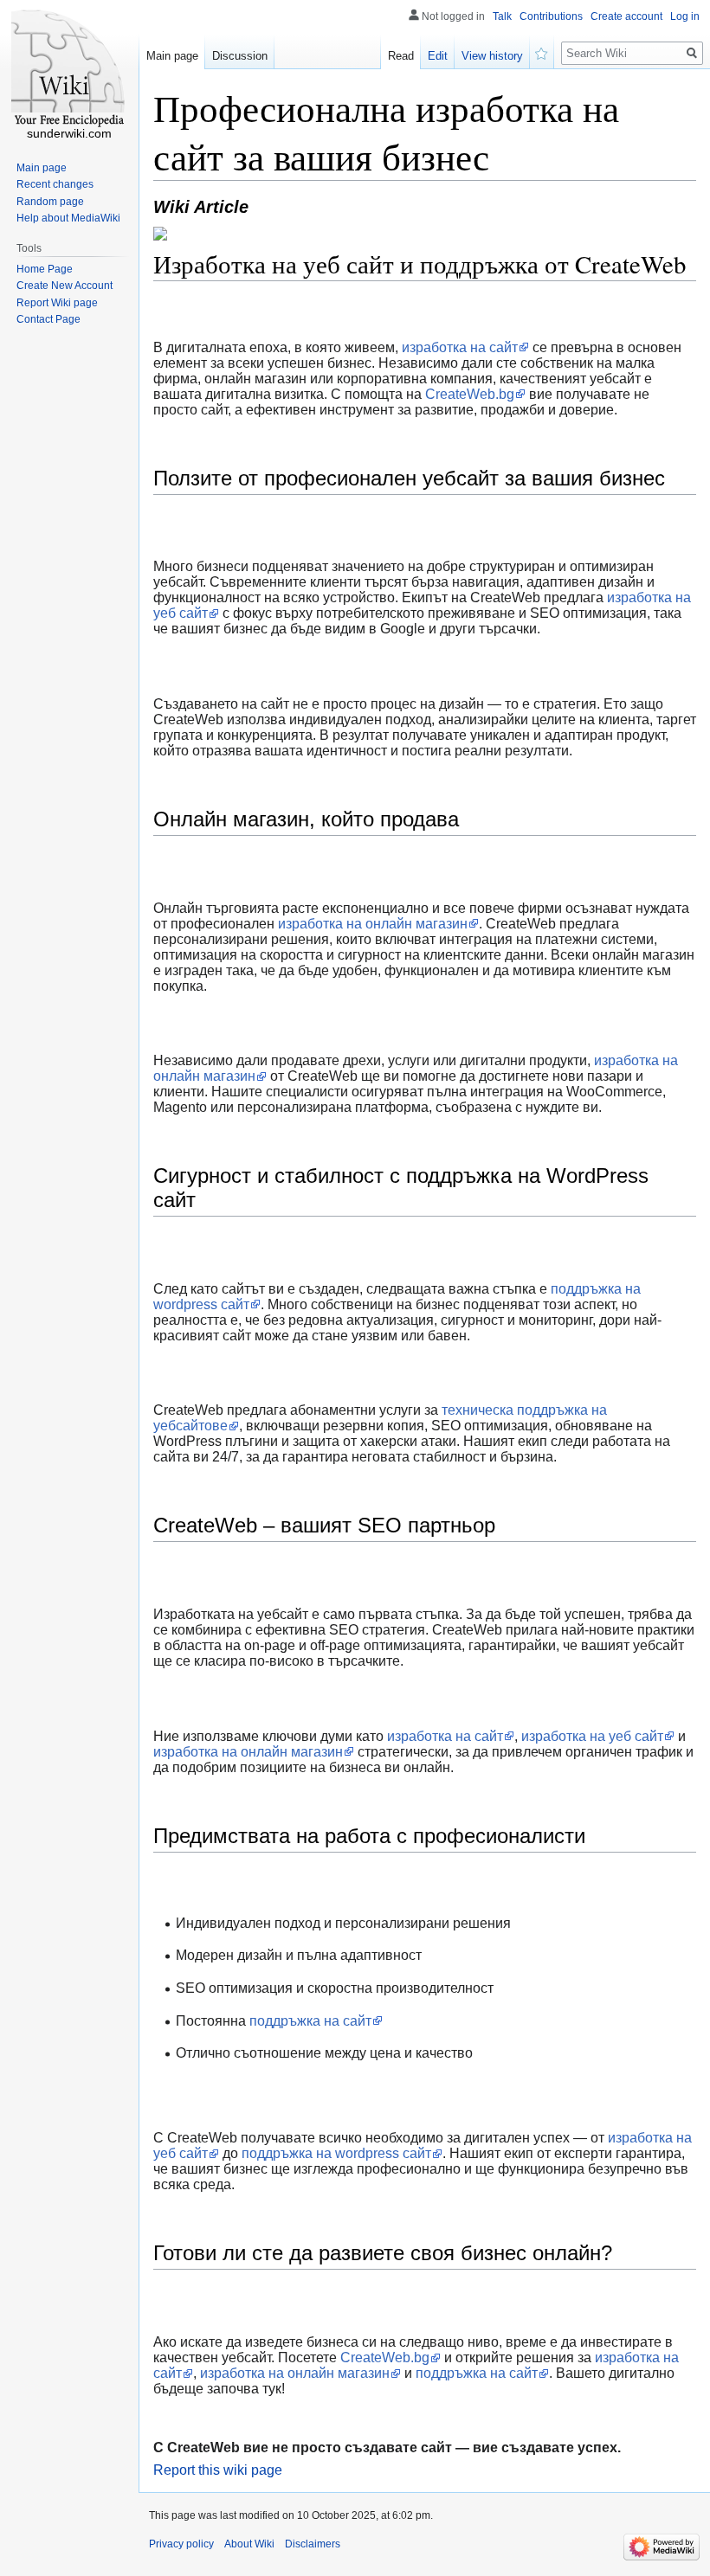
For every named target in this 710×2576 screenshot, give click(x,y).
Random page (50, 202)
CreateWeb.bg (470, 394)
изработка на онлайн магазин (373, 924)
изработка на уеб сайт (592, 1736)
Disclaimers (313, 2544)
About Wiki (249, 2544)
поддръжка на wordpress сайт (336, 2153)
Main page (172, 56)
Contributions (551, 16)
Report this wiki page (218, 2470)
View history (492, 56)
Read (401, 56)
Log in (685, 16)
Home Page (45, 269)
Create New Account (65, 286)
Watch (542, 52)
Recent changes (55, 184)
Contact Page (48, 319)
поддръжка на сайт (310, 2021)
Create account (626, 16)
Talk (502, 16)
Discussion (240, 56)
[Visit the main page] (69, 69)
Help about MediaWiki (68, 218)
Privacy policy (181, 2544)
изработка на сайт (460, 347)
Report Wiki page (57, 303)
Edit (438, 56)
